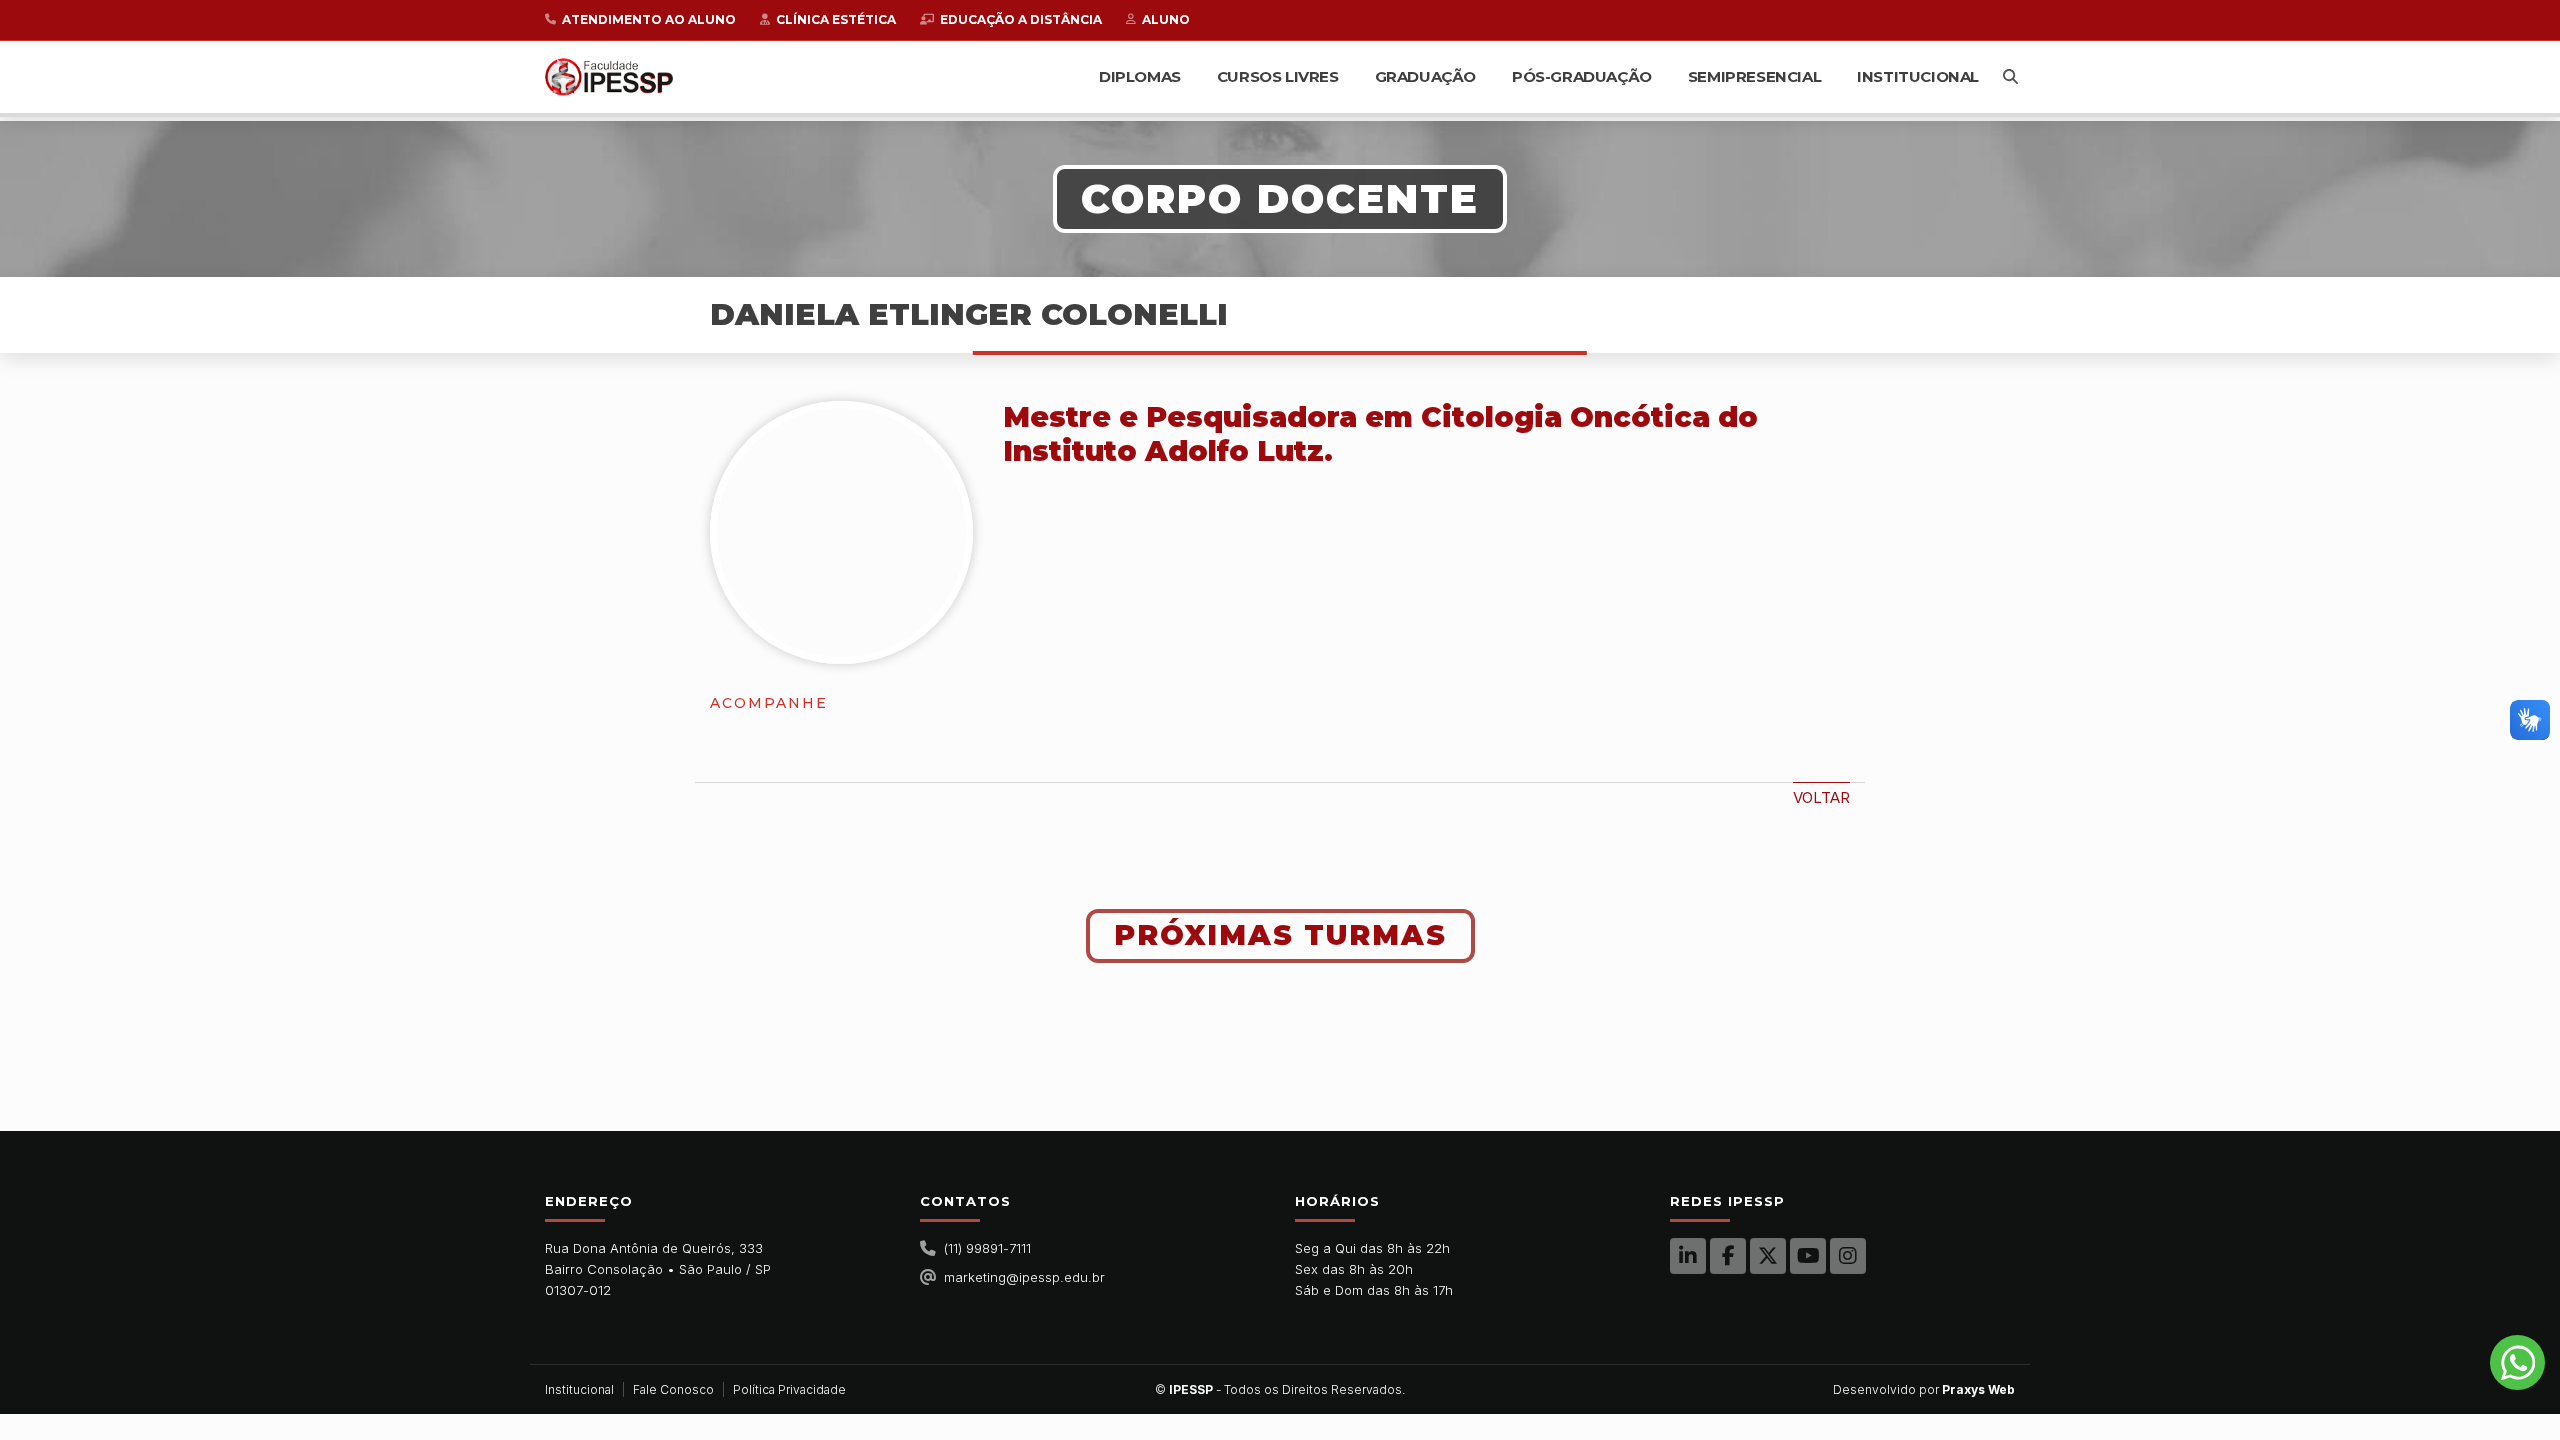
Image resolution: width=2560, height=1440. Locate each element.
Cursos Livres (1278, 76)
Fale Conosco (673, 1389)
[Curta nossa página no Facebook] (1728, 1256)
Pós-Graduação (1582, 76)
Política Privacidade (789, 1389)
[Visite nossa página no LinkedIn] (1688, 1256)
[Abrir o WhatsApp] (2517, 1362)
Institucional (1918, 76)
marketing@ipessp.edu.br (1024, 1277)
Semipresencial (1754, 76)
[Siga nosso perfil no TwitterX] (1768, 1256)
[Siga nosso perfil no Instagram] (1848, 1256)
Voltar (1821, 797)
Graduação (1425, 76)
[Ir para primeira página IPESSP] (609, 76)
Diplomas (1140, 76)
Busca (2010, 76)
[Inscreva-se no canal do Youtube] (1808, 1256)
